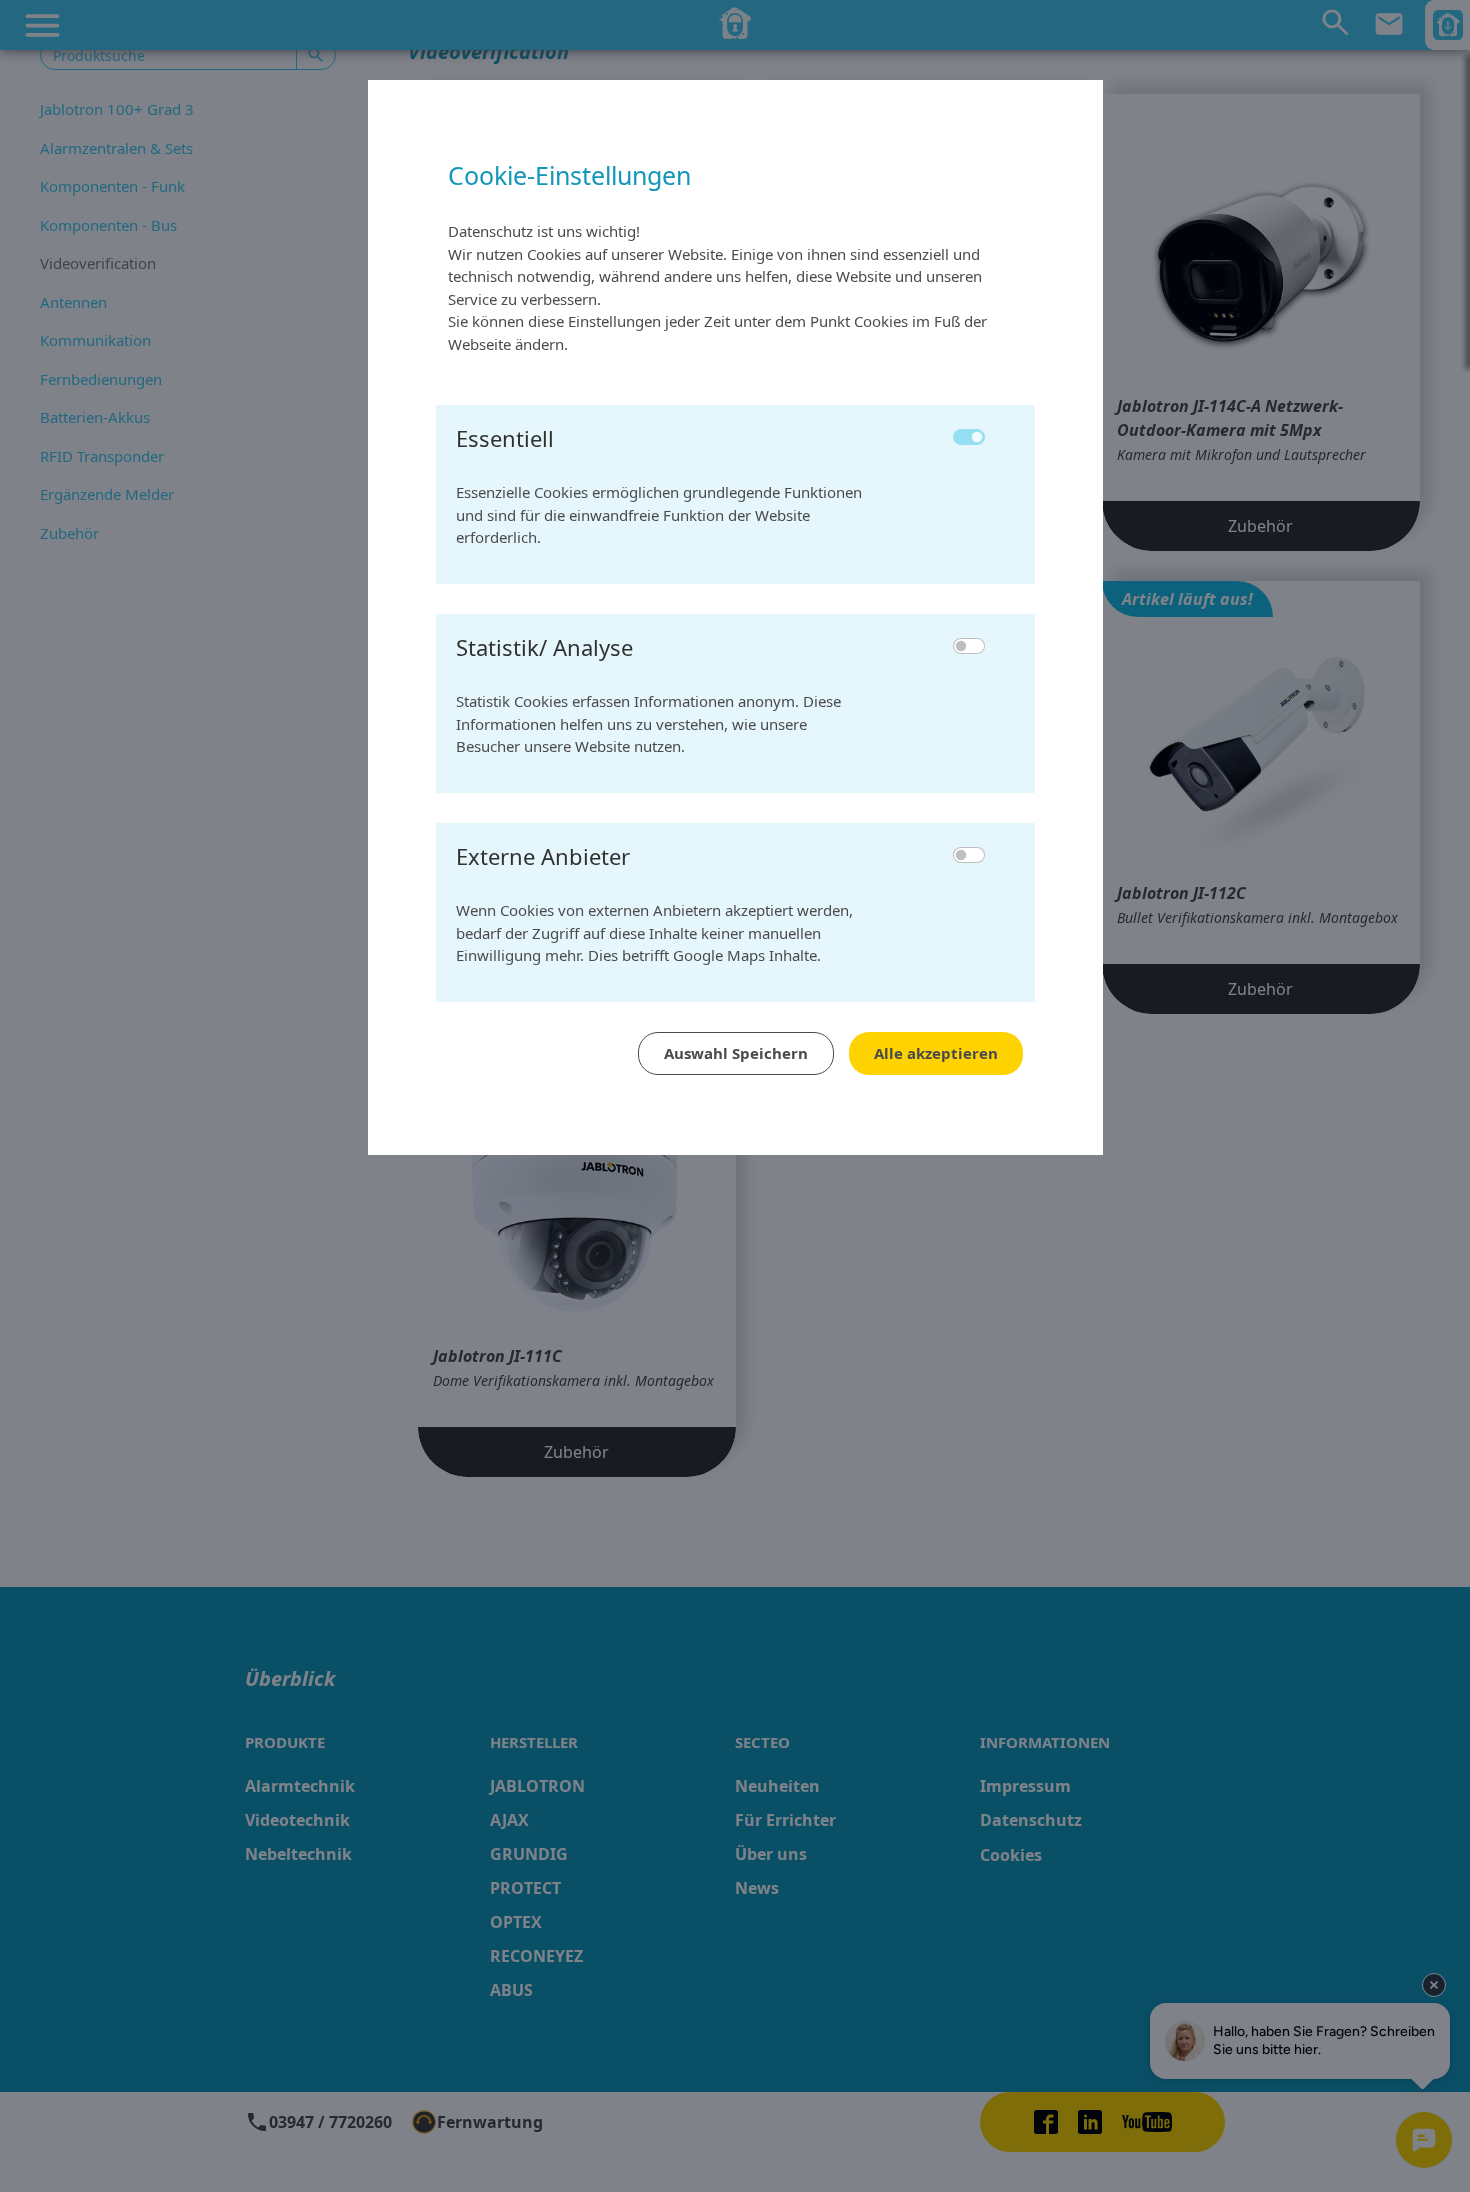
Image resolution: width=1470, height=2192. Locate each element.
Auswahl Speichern (736, 1053)
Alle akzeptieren (936, 1053)
